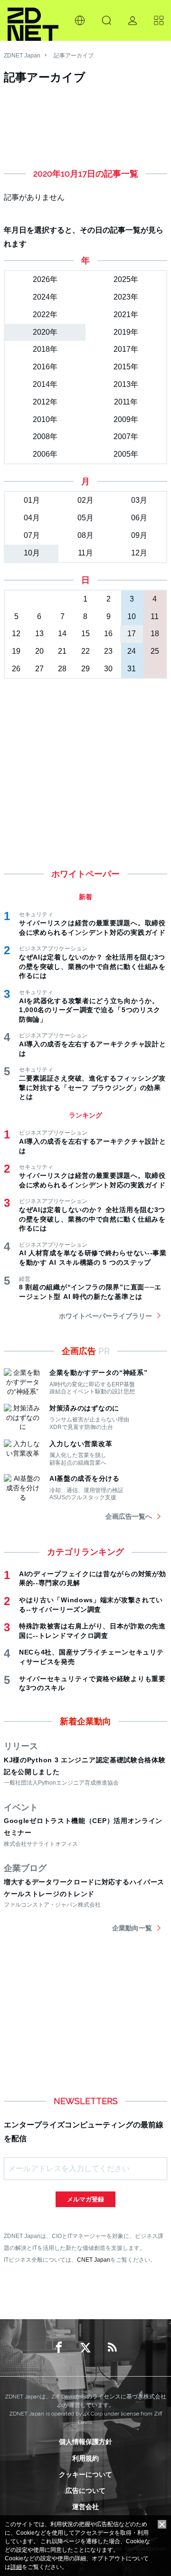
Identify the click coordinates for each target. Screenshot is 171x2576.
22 (85, 651)
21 (62, 651)
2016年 (45, 367)
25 (155, 651)
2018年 (45, 349)
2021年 (126, 315)
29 (85, 669)
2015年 (126, 367)
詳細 (16, 2567)
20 (39, 651)
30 (108, 669)
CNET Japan (94, 2260)
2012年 (45, 402)
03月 (139, 500)
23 (108, 651)
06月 (139, 518)
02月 (85, 500)
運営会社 (85, 2507)
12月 (139, 553)
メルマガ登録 (85, 2199)
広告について (85, 2491)
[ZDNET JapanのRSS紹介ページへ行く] (112, 2348)
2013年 (126, 384)
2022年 (45, 315)
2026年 (45, 279)
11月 (85, 553)
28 (62, 669)
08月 (85, 535)
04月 (32, 518)
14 (62, 634)
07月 (32, 535)
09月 (139, 535)
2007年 (126, 437)
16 (108, 634)
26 (16, 669)
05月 (85, 518)
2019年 (126, 332)
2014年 (45, 384)
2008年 (45, 437)
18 (155, 634)
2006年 (45, 454)
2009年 (126, 419)
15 (85, 634)
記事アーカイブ (74, 56)
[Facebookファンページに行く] (59, 2348)
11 (155, 616)
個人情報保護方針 (85, 2442)
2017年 (126, 349)
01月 (32, 500)
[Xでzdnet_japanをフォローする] (85, 2348)
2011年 (126, 402)
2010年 (45, 419)
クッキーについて (85, 2474)
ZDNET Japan (22, 56)
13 (39, 634)
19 (16, 651)
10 (132, 616)
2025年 (126, 279)
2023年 (126, 297)
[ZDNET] (33, 20)
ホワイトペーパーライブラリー (105, 1316)
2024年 (45, 297)
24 (132, 651)
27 (39, 669)
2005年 (126, 454)
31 (132, 669)
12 (16, 634)
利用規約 (85, 2458)
